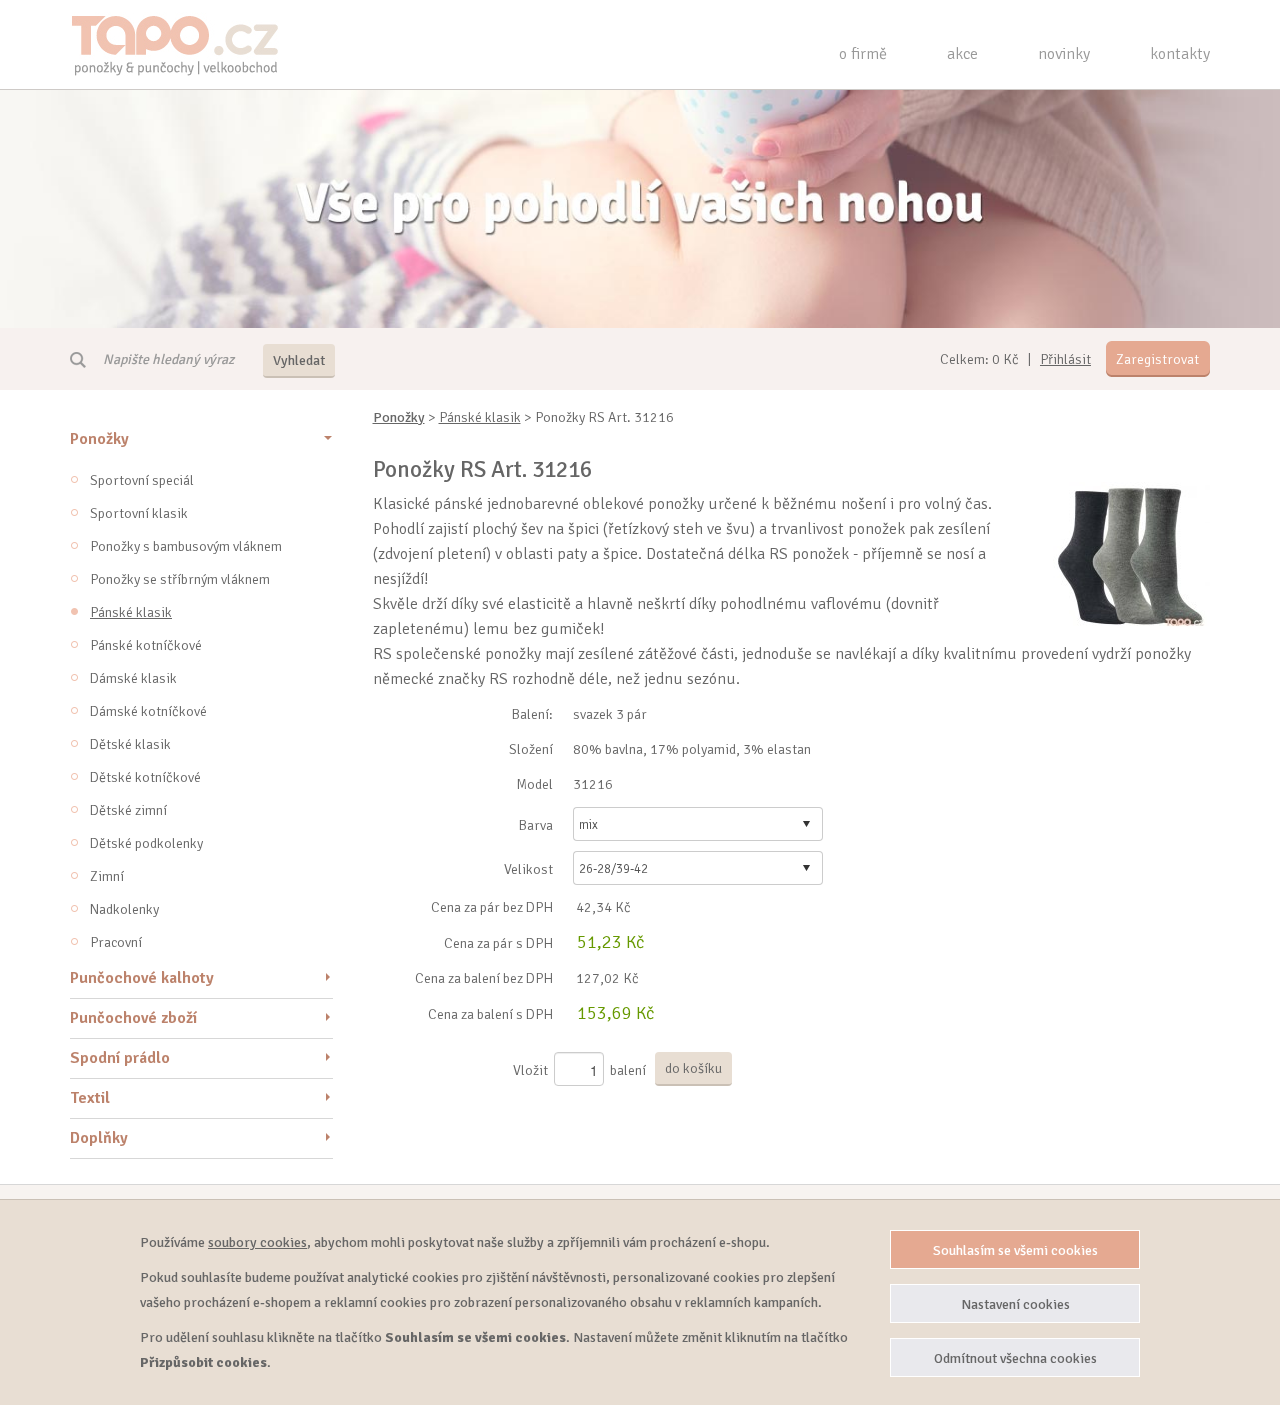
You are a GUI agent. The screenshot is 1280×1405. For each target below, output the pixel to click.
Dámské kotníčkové (148, 711)
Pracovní (116, 942)
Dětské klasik (130, 744)
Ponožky (99, 439)
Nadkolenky (124, 909)
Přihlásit (1065, 359)
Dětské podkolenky (146, 843)
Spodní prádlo (120, 1058)
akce (962, 54)
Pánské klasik (131, 612)
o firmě (863, 54)
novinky (1064, 54)
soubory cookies (257, 1242)
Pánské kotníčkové (146, 645)
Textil (90, 1098)
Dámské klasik (133, 678)
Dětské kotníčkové (145, 777)
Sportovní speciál (142, 480)
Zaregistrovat (1157, 359)
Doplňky (99, 1138)
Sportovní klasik (139, 513)
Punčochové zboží (133, 1018)
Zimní (107, 876)
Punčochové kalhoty (142, 978)
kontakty (1180, 54)
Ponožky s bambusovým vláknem (186, 546)
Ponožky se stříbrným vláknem (180, 579)
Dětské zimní (128, 810)
